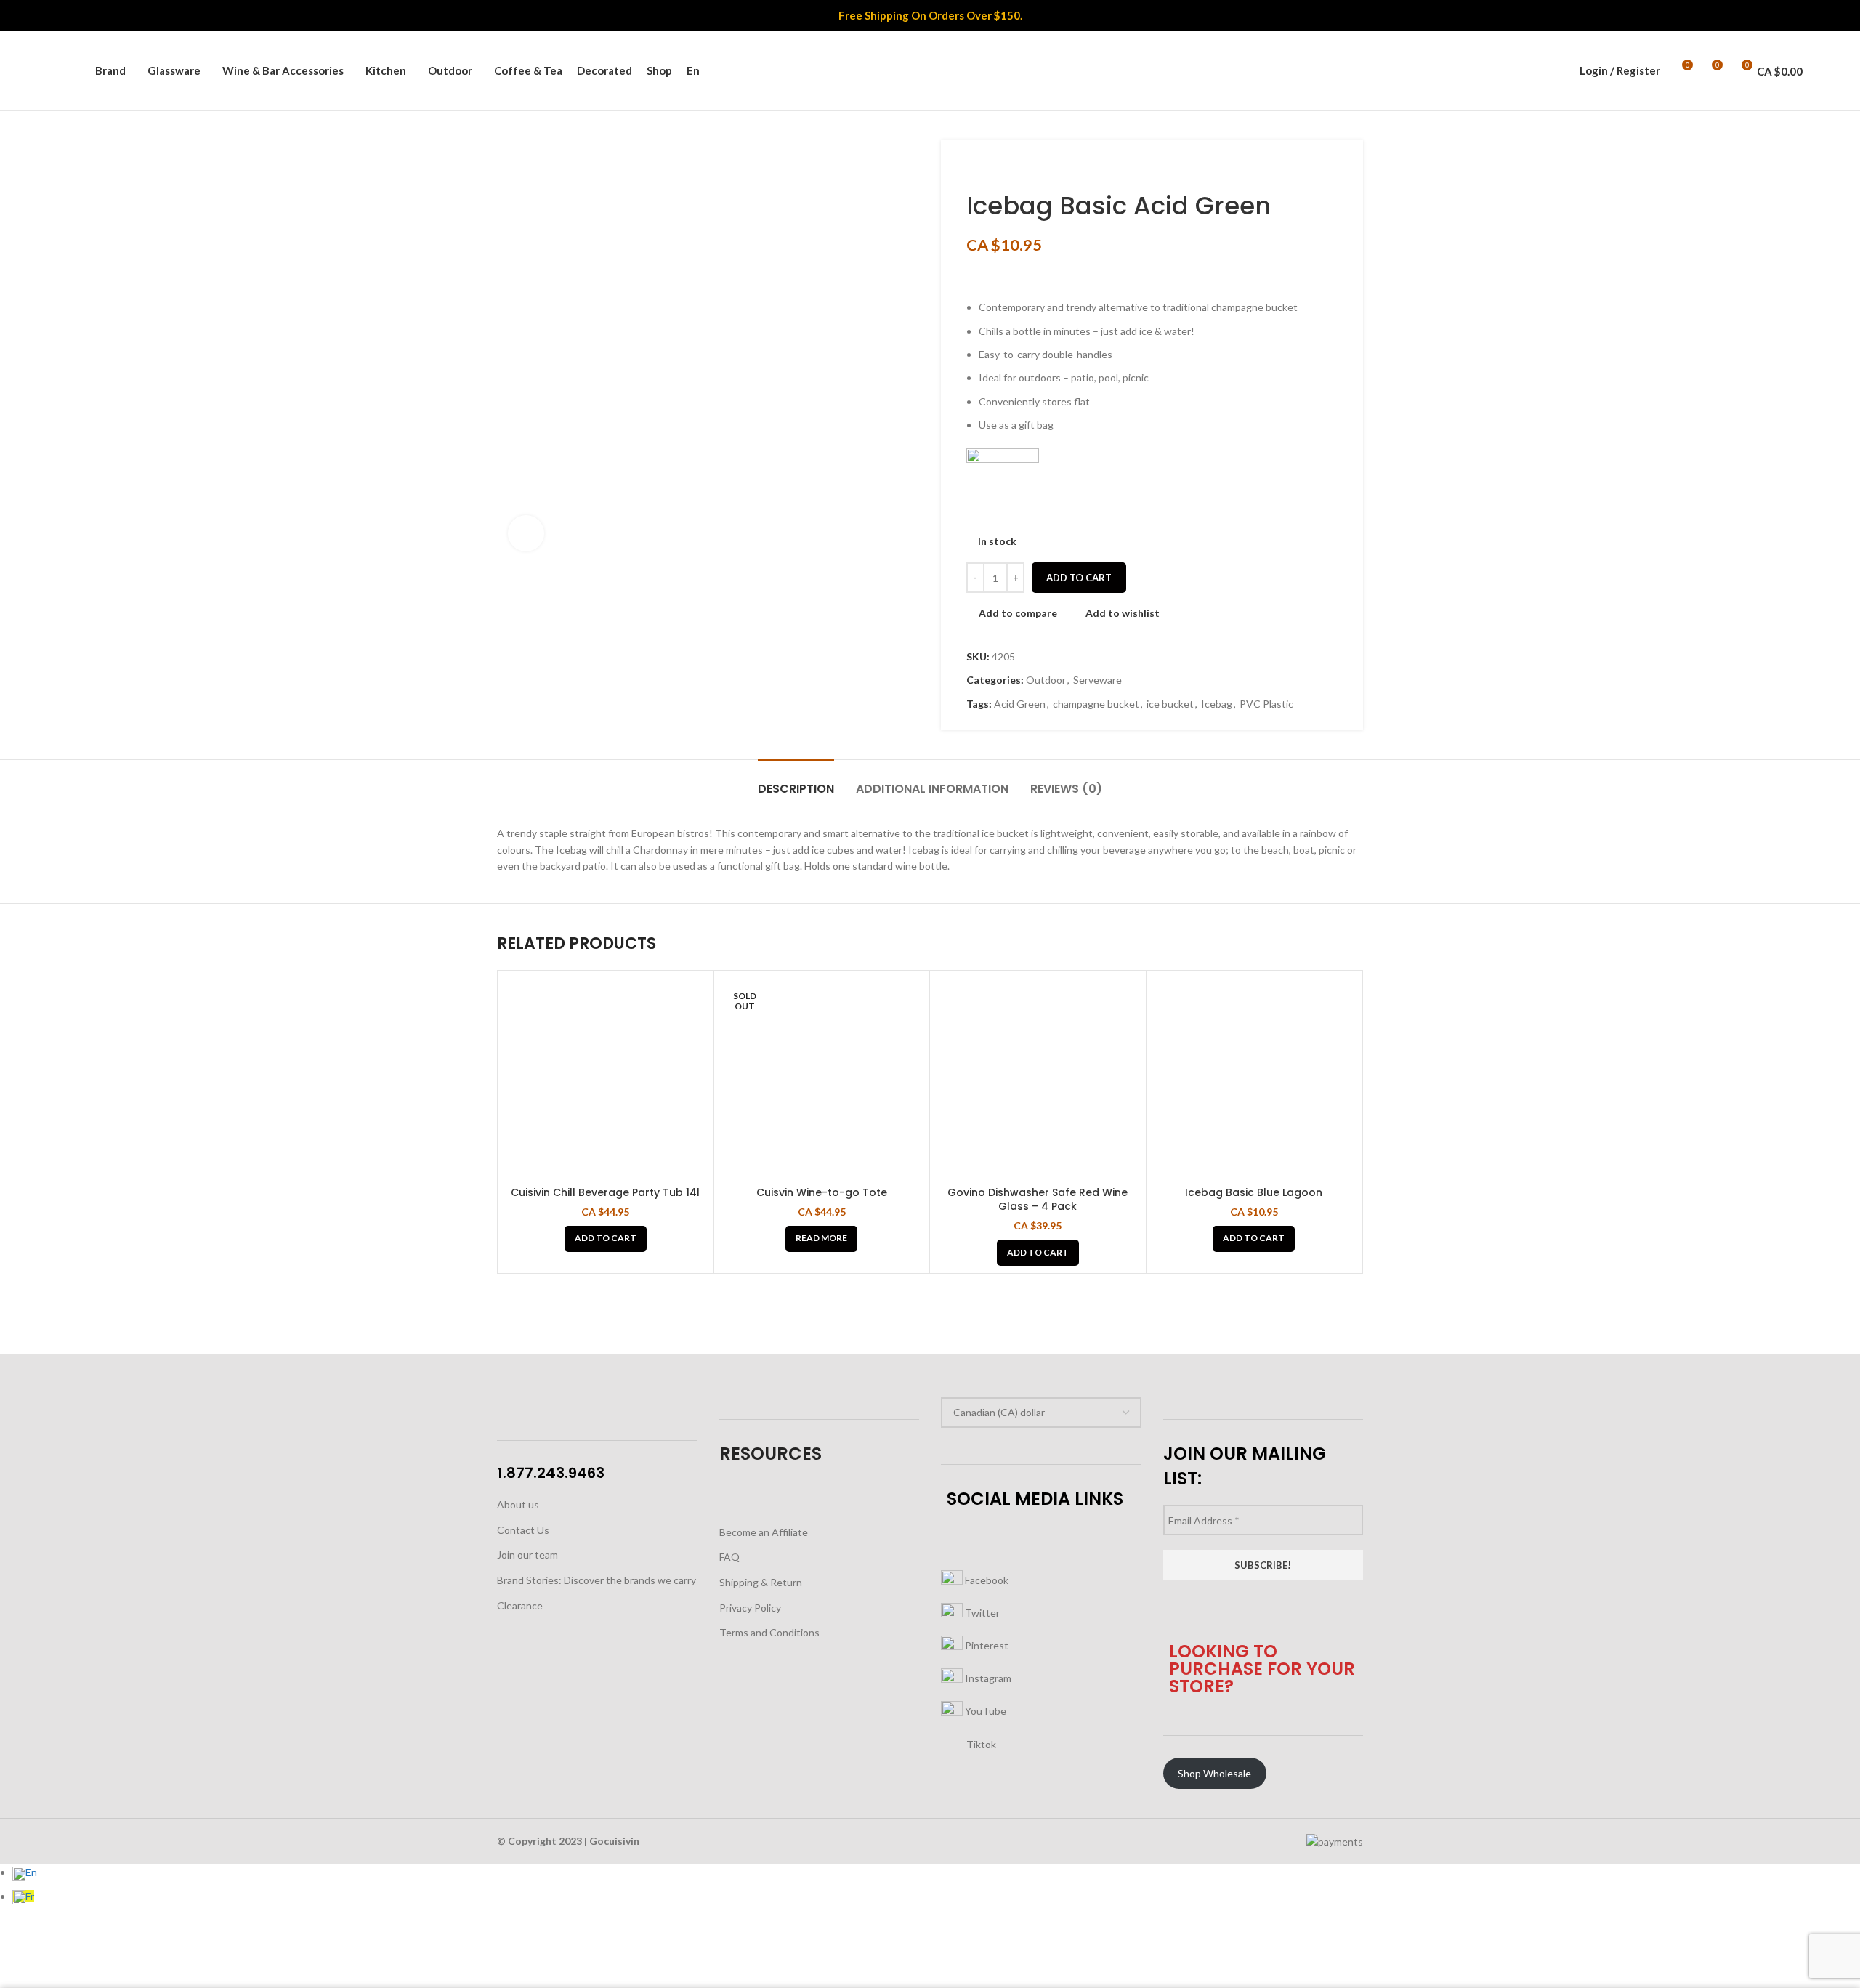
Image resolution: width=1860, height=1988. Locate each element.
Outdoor (1046, 680)
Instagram (987, 1678)
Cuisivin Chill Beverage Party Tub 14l (605, 1192)
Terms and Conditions (769, 1632)
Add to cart (1079, 578)
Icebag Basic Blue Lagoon (1254, 1192)
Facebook (986, 1580)
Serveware (1097, 680)
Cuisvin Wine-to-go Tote (822, 1192)
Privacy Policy (750, 1608)
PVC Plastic (1266, 704)
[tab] (796, 781)
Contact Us (523, 1530)
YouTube (984, 1711)
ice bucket (1170, 704)
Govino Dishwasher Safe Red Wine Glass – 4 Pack (1038, 1200)
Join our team (527, 1555)
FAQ (729, 1557)
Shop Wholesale (1214, 1773)
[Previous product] (974, 169)
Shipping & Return (761, 1582)
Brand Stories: (530, 1580)
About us (518, 1504)
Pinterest (986, 1645)
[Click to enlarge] (526, 533)
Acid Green (1020, 704)
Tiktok (980, 1744)
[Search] (76, 70)
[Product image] (606, 1079)
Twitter (981, 1613)
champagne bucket (1096, 704)
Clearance (520, 1605)
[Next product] (1003, 169)
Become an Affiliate (764, 1532)
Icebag (1217, 704)
